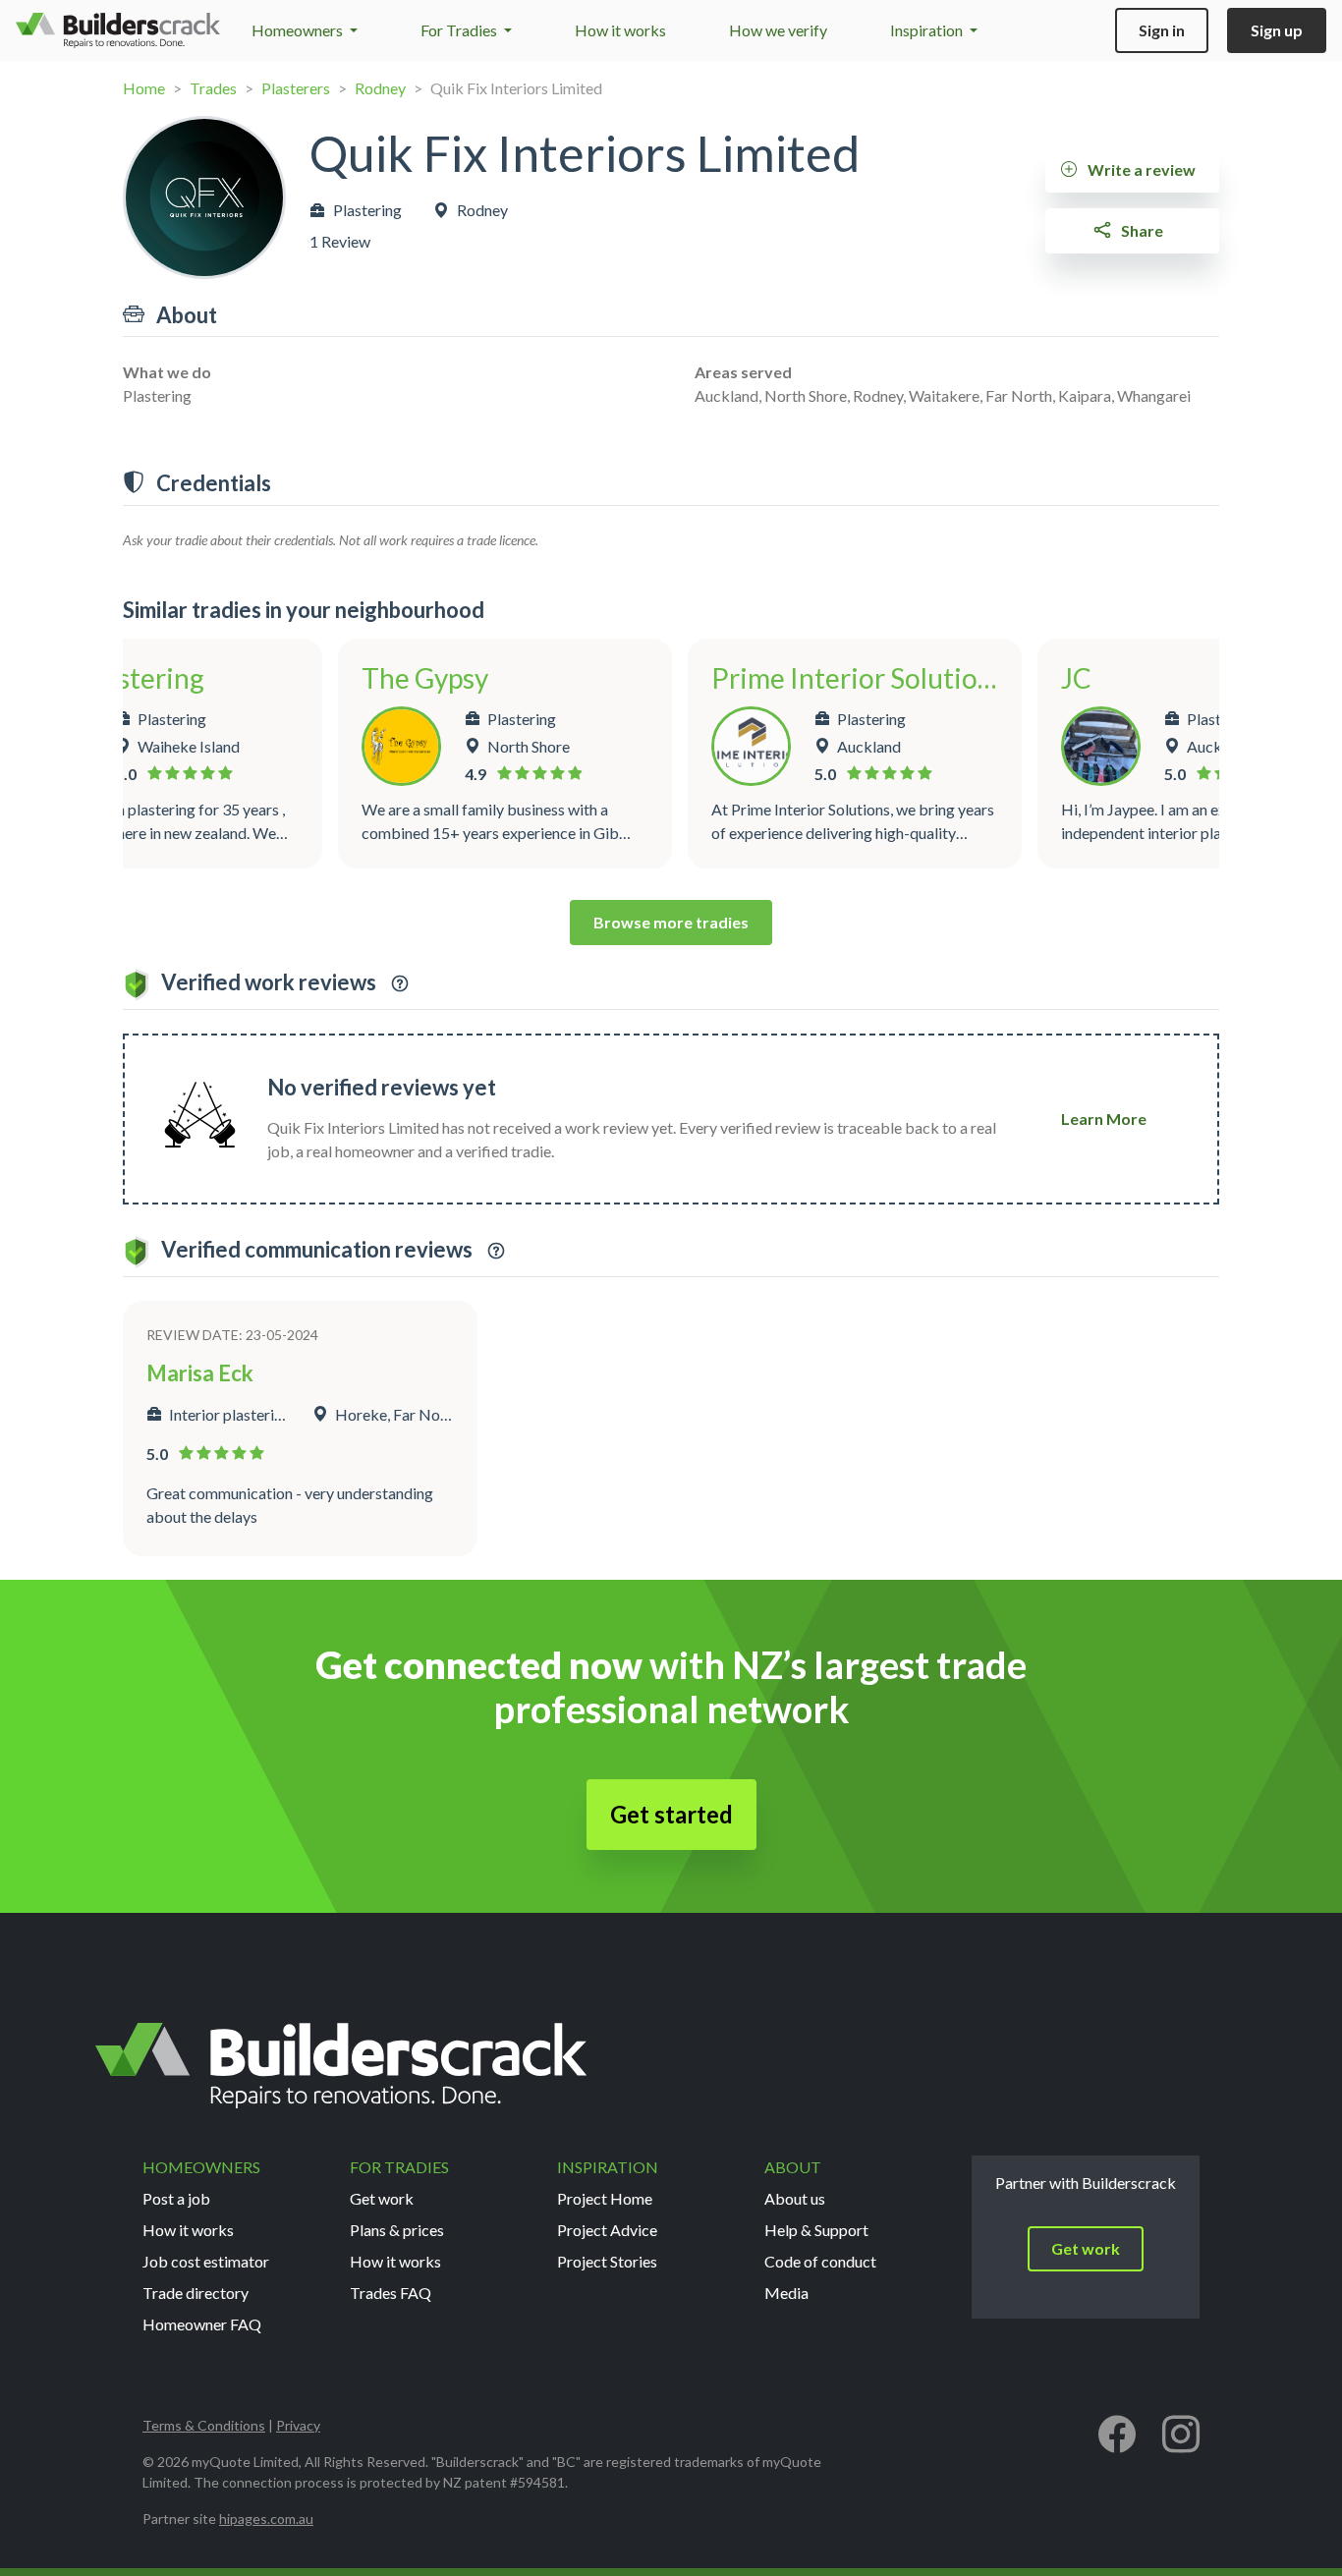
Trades (213, 88)
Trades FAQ (391, 2293)
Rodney (380, 88)
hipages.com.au (266, 2519)
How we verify (778, 30)
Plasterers (296, 88)
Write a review (1140, 169)
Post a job (176, 2198)
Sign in (1162, 30)
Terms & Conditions (204, 2425)
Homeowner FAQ (202, 2324)
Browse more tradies (671, 922)
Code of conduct (820, 2261)
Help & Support (816, 2230)
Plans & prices (397, 2230)
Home (144, 88)
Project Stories (607, 2261)
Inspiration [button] (928, 30)
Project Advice (607, 2230)
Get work (382, 2198)
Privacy (298, 2425)
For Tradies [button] (460, 30)
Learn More (1104, 1119)
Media (786, 2293)
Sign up (1277, 30)
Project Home (605, 2198)
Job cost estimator (206, 2261)
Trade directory (196, 2293)
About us (795, 2198)
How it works (620, 30)
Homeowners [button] (299, 30)
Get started (671, 1814)
